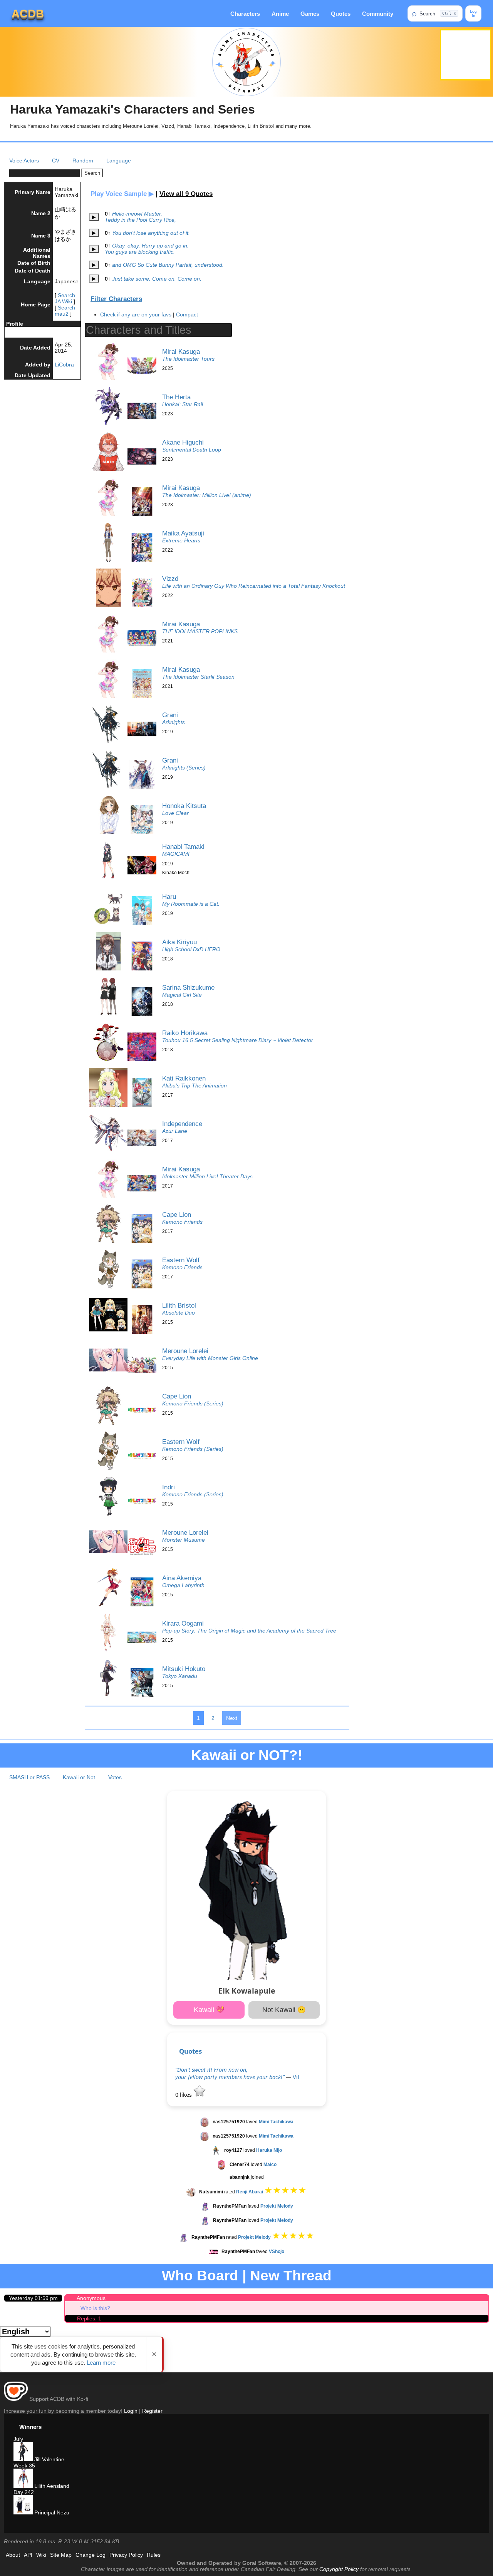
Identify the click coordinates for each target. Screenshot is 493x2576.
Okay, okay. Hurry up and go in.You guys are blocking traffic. (147, 249)
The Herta (176, 397)
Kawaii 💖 (209, 2010)
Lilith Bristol (179, 1305)
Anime (280, 14)
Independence (182, 1124)
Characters (245, 14)
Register (152, 2411)
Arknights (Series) (184, 768)
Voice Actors (24, 161)
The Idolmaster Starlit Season (198, 677)
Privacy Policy (126, 2555)
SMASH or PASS (29, 1777)
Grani (170, 715)
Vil (296, 2077)
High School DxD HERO (191, 949)
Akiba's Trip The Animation (195, 1086)
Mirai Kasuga (181, 351)
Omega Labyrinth (183, 1585)
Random (83, 161)
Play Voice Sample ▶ (122, 194)
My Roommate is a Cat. (191, 904)
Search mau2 (65, 311)
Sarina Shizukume (188, 987)
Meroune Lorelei (185, 1351)
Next (232, 1718)
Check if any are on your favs (136, 314)
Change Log (91, 2555)
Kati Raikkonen (184, 1078)
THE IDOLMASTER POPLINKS (200, 631)
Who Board (200, 2276)
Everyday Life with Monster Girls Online (210, 1358)
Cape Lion (177, 1214)
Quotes (341, 14)
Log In (473, 13)
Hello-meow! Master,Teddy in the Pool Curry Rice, (140, 217)
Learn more (101, 2363)
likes (184, 2095)
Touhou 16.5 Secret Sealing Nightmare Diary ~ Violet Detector (238, 1040)
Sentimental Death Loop (192, 450)
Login (131, 2411)
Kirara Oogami (183, 1623)
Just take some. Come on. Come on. (157, 279)
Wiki (41, 2555)
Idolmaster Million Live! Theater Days (207, 1176)
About (13, 2555)
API (28, 2555)
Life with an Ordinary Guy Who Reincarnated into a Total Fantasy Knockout (254, 586)
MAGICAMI (176, 854)
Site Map (61, 2555)
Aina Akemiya (182, 1578)
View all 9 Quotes (186, 194)
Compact (187, 314)
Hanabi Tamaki (183, 846)
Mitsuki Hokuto (184, 1669)
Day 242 (24, 2492)
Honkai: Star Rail (183, 404)
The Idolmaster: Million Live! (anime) (207, 495)
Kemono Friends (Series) (193, 1403)
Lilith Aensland (51, 2486)
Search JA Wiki (65, 298)
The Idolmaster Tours (188, 359)
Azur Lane (175, 1131)
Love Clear (175, 813)
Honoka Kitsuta (184, 806)
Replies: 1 (89, 2318)
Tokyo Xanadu (180, 1676)
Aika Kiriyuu (179, 942)
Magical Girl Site (182, 995)
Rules (154, 2555)
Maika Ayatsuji (183, 533)
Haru (169, 897)
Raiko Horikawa (185, 1033)
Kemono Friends (182, 1222)
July (18, 2439)
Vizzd (170, 579)
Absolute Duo (179, 1313)
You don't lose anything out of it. (151, 233)
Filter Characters (116, 299)
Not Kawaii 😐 (284, 2010)
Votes (115, 1777)
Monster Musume (184, 1540)
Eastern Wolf (181, 1260)
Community (378, 14)
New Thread (291, 2276)
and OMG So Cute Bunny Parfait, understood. (168, 265)
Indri (169, 1487)
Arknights (174, 722)
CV (56, 161)
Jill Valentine (49, 2459)
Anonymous (91, 2298)
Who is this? (95, 2308)
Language (119, 161)
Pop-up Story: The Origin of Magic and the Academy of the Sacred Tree (249, 1631)
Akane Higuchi (183, 442)
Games (310, 14)
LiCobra (64, 365)
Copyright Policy (339, 2569)
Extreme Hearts (181, 540)
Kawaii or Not (79, 1777)
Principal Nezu (51, 2512)
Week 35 (24, 2466)
